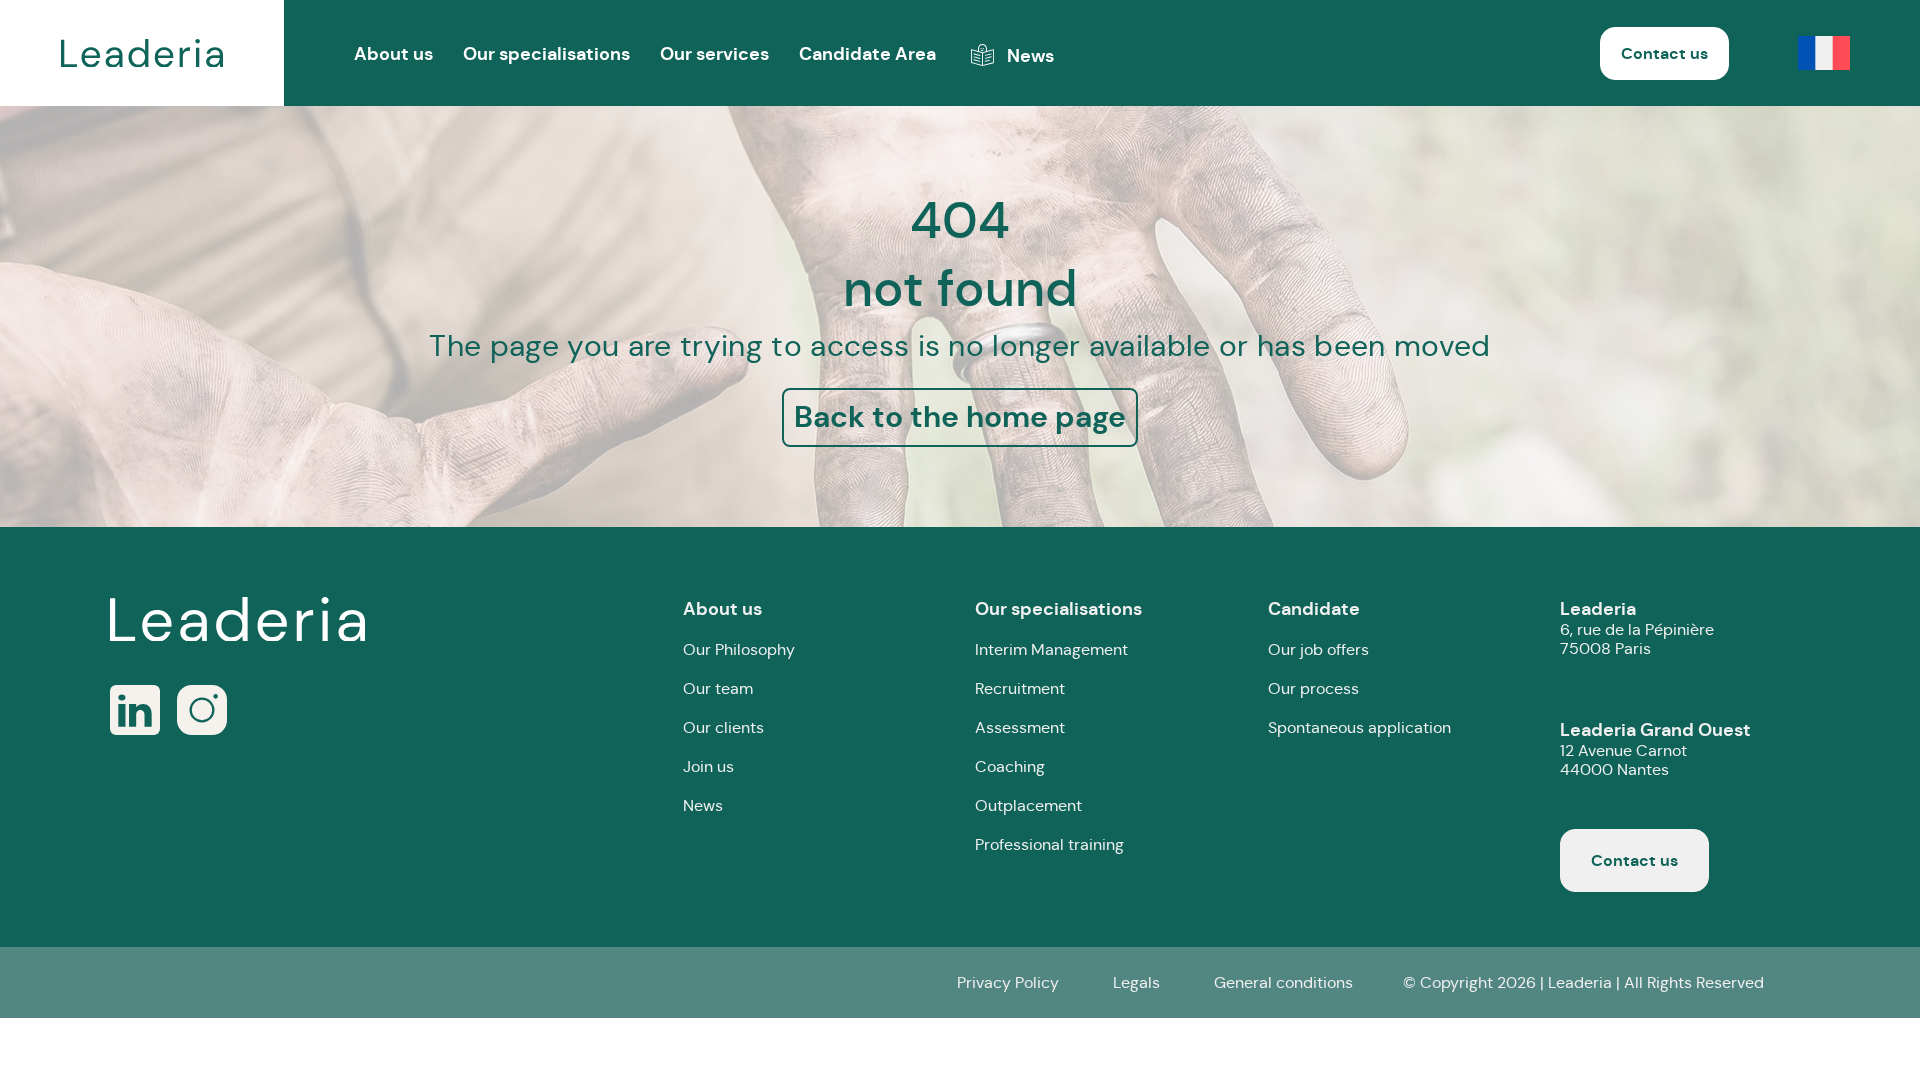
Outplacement (1028, 805)
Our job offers (1318, 649)
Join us (708, 766)
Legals (1136, 982)
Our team (718, 688)
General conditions (1283, 982)
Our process (1313, 688)
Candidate (1314, 608)
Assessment (1020, 727)
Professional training (1049, 844)
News (703, 805)
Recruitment (1020, 688)
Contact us (1664, 53)
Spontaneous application (1359, 727)
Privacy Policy (1008, 982)
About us (722, 608)
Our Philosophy (739, 649)
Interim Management (1051, 649)
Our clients (723, 727)
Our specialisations (546, 53)
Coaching (1010, 766)
